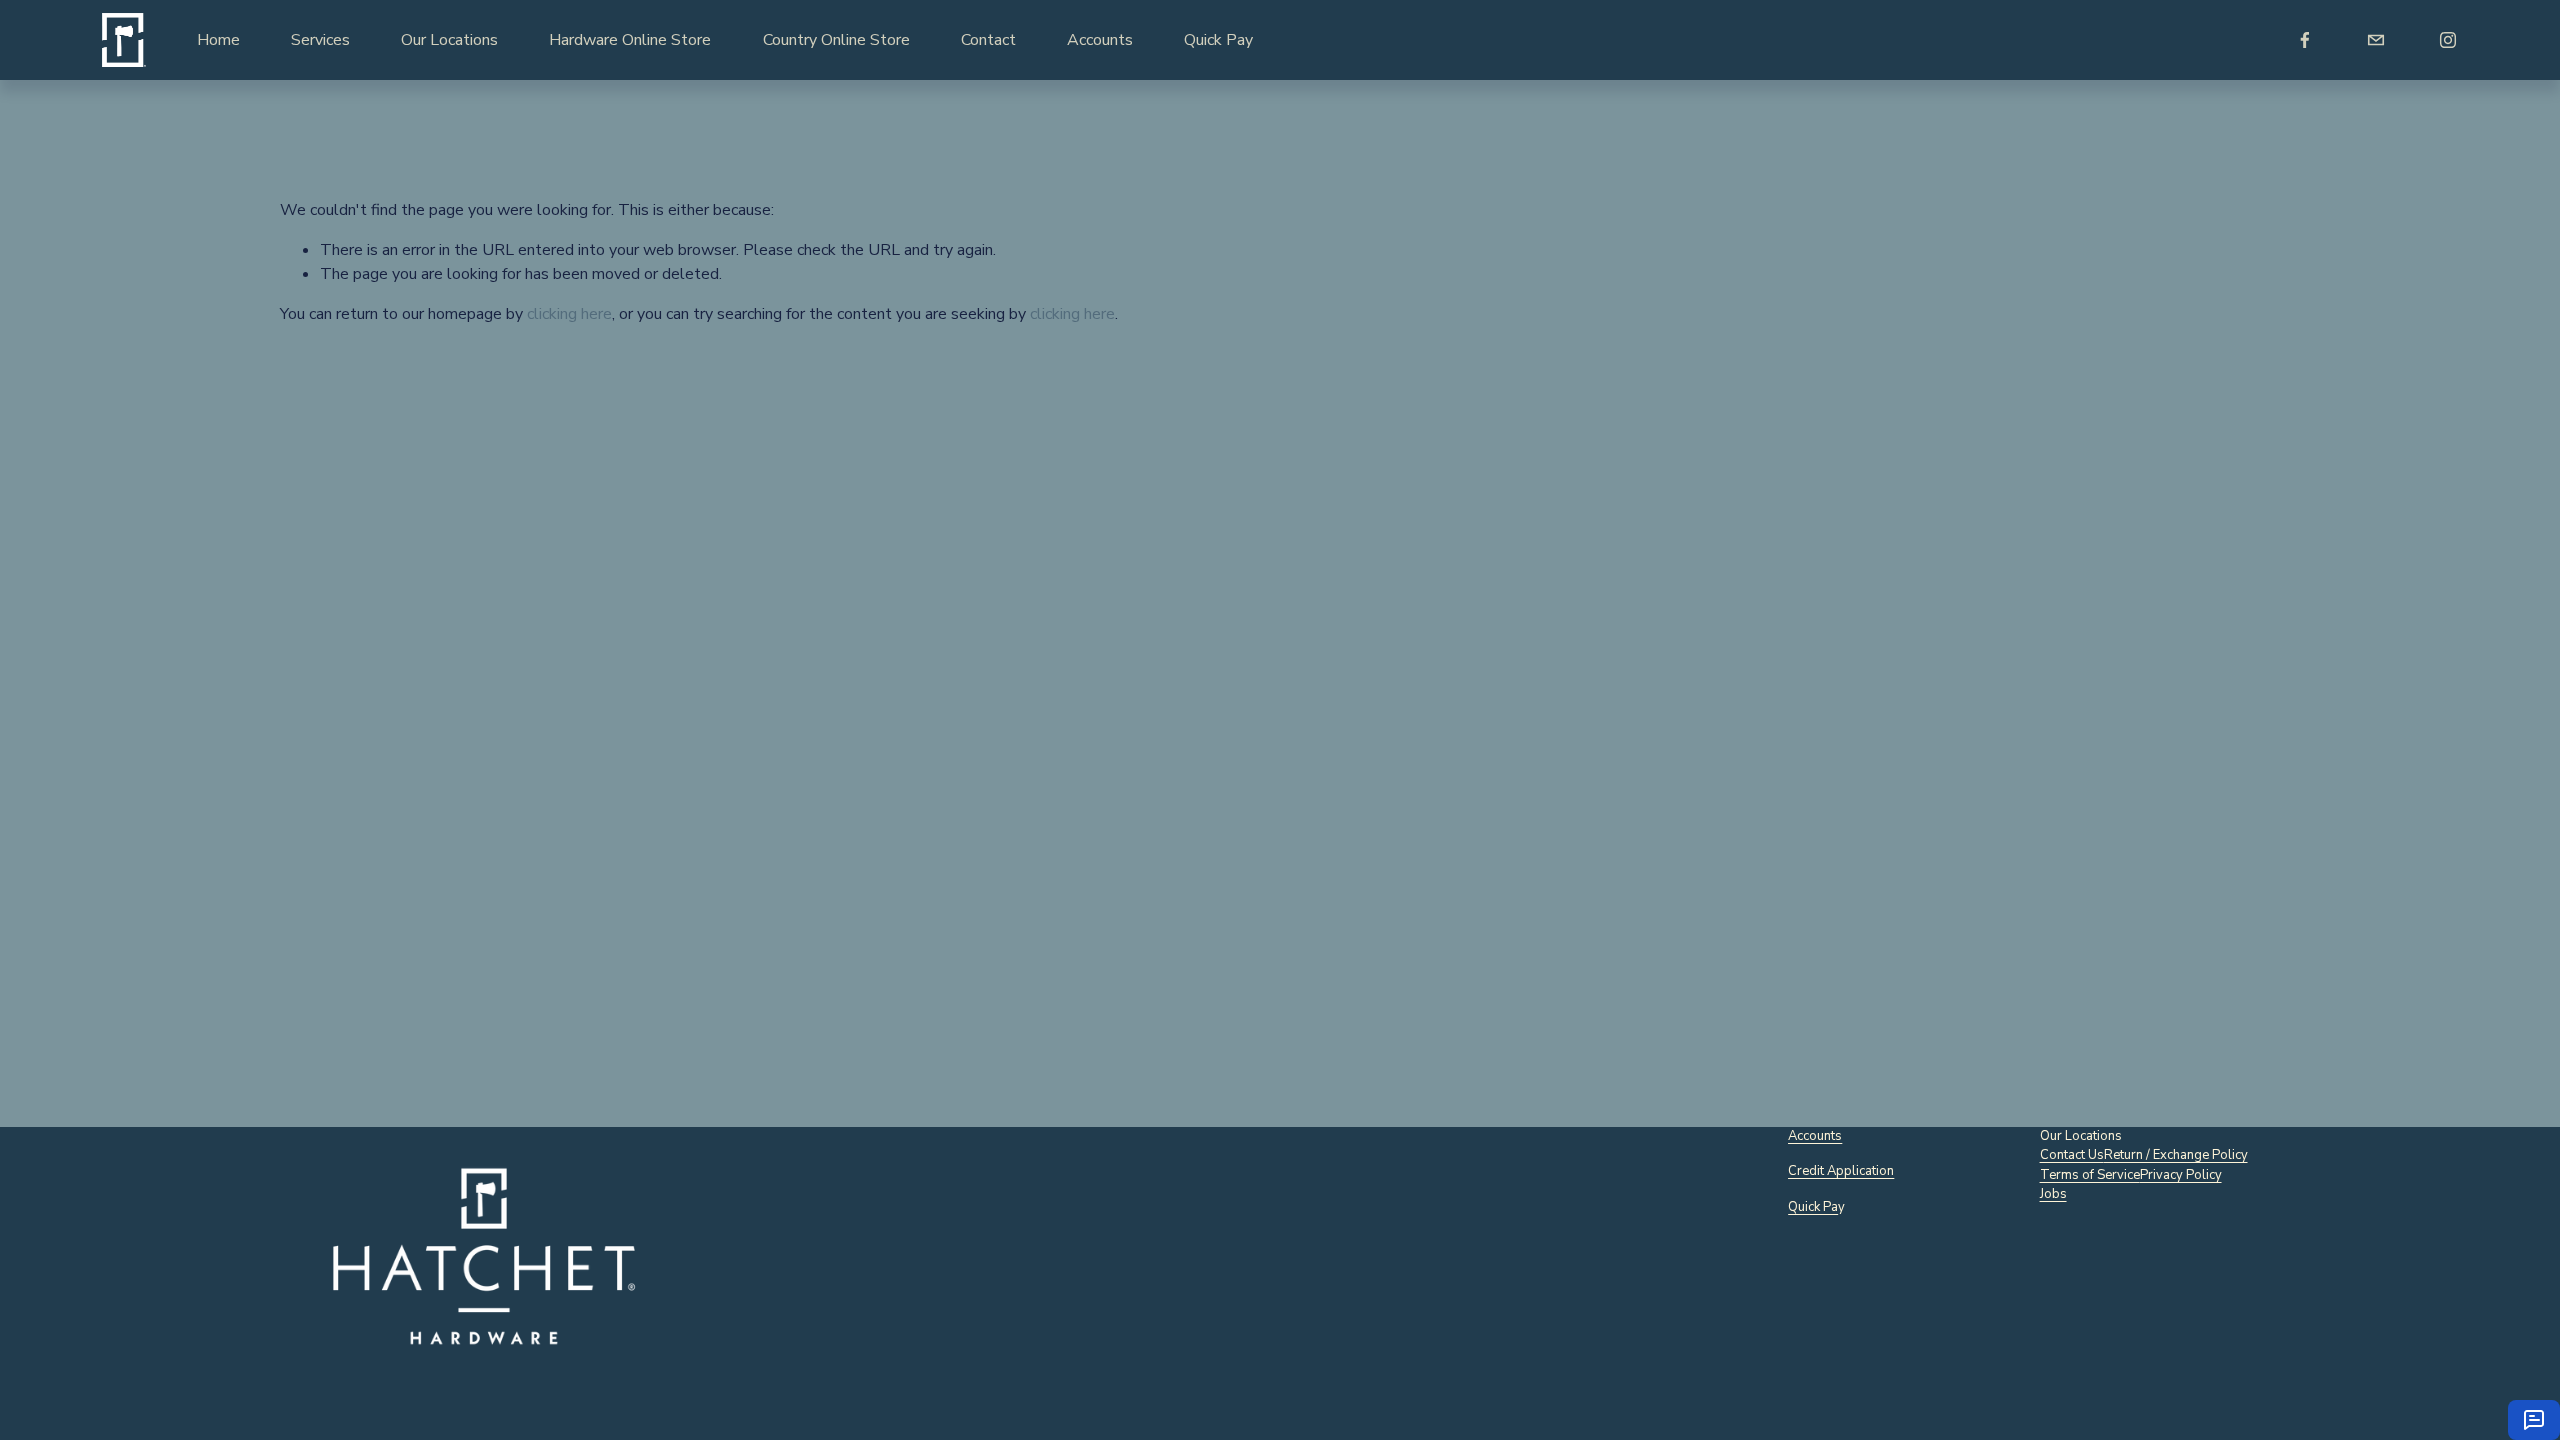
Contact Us (2072, 1155)
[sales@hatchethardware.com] (2376, 40)
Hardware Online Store (630, 40)
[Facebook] (2305, 40)
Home (218, 40)
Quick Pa (1813, 1207)
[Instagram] (2448, 40)
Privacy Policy (2181, 1175)
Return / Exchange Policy (2176, 1155)
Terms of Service (2090, 1175)
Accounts (1100, 40)
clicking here (569, 314)
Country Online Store (836, 40)
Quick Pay (1218, 40)
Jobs (2053, 1194)
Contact (988, 40)
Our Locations (449, 40)
